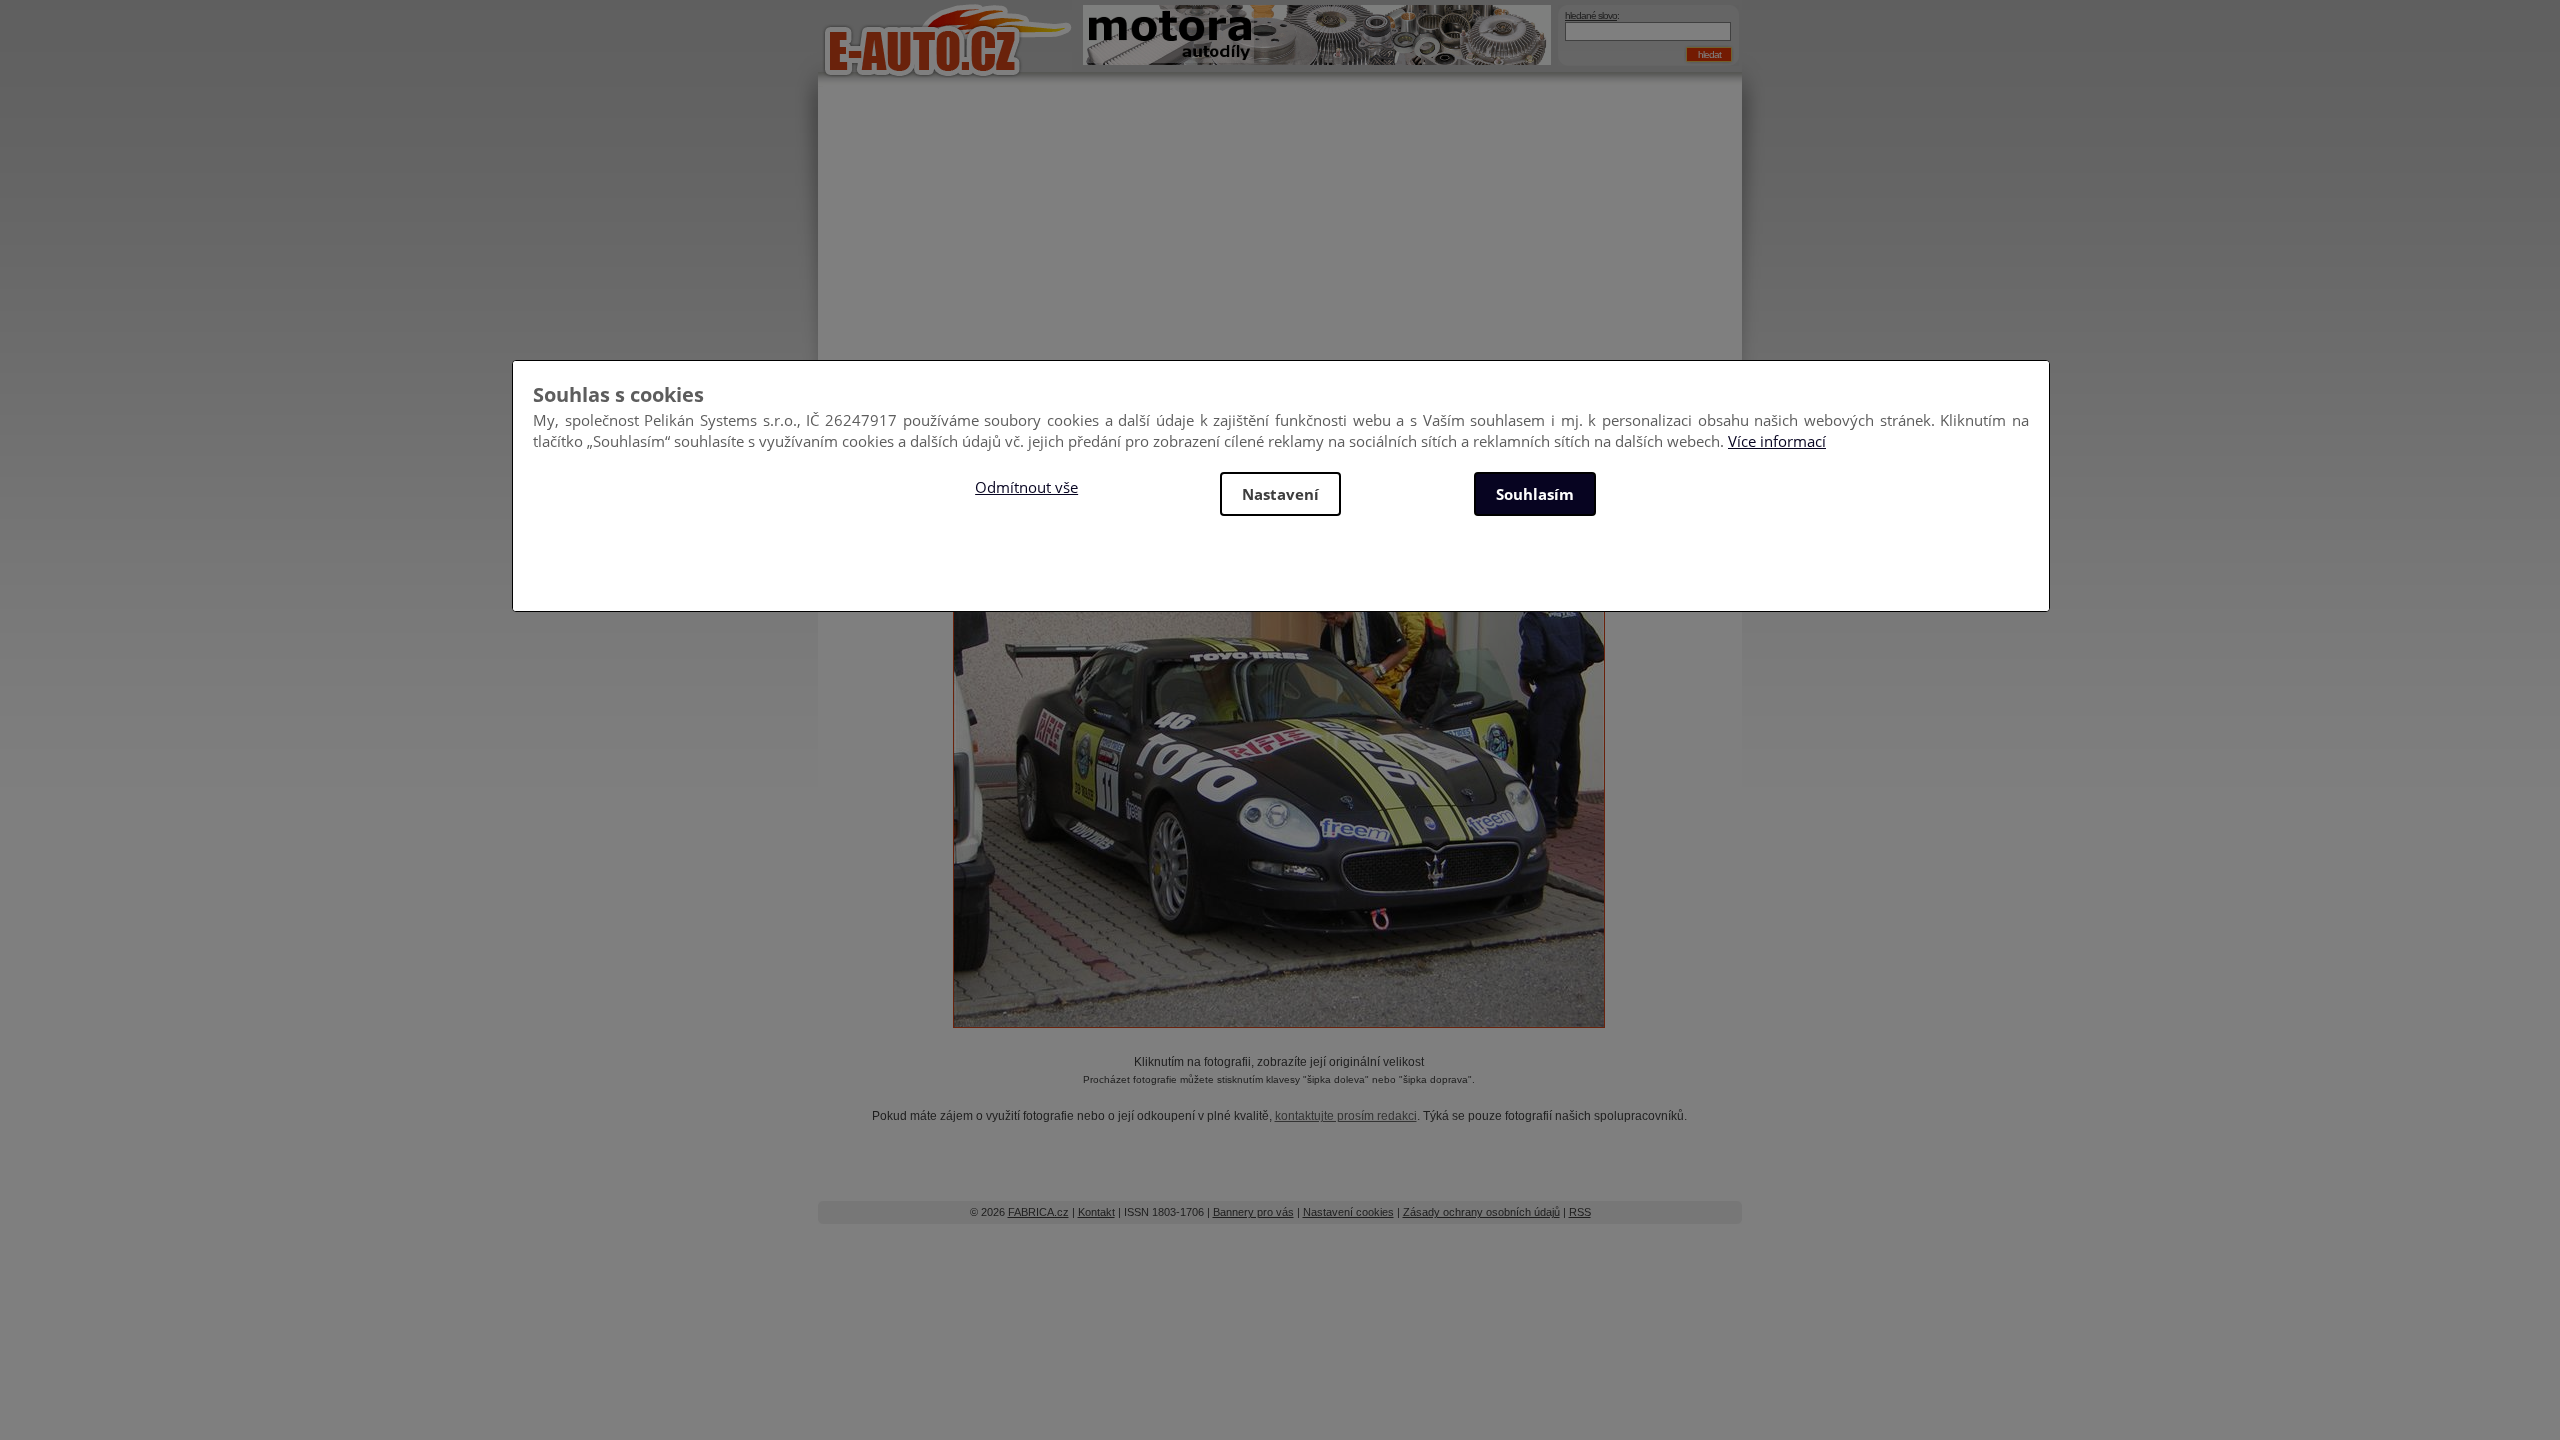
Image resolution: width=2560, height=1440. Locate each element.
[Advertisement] (1280, 250)
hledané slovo (1591, 15)
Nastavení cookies (1348, 1212)
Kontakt (1096, 1212)
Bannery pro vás (1253, 1212)
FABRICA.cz (1038, 1212)
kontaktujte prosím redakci (1346, 1116)
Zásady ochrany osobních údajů (1481, 1212)
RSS (1580, 1212)
